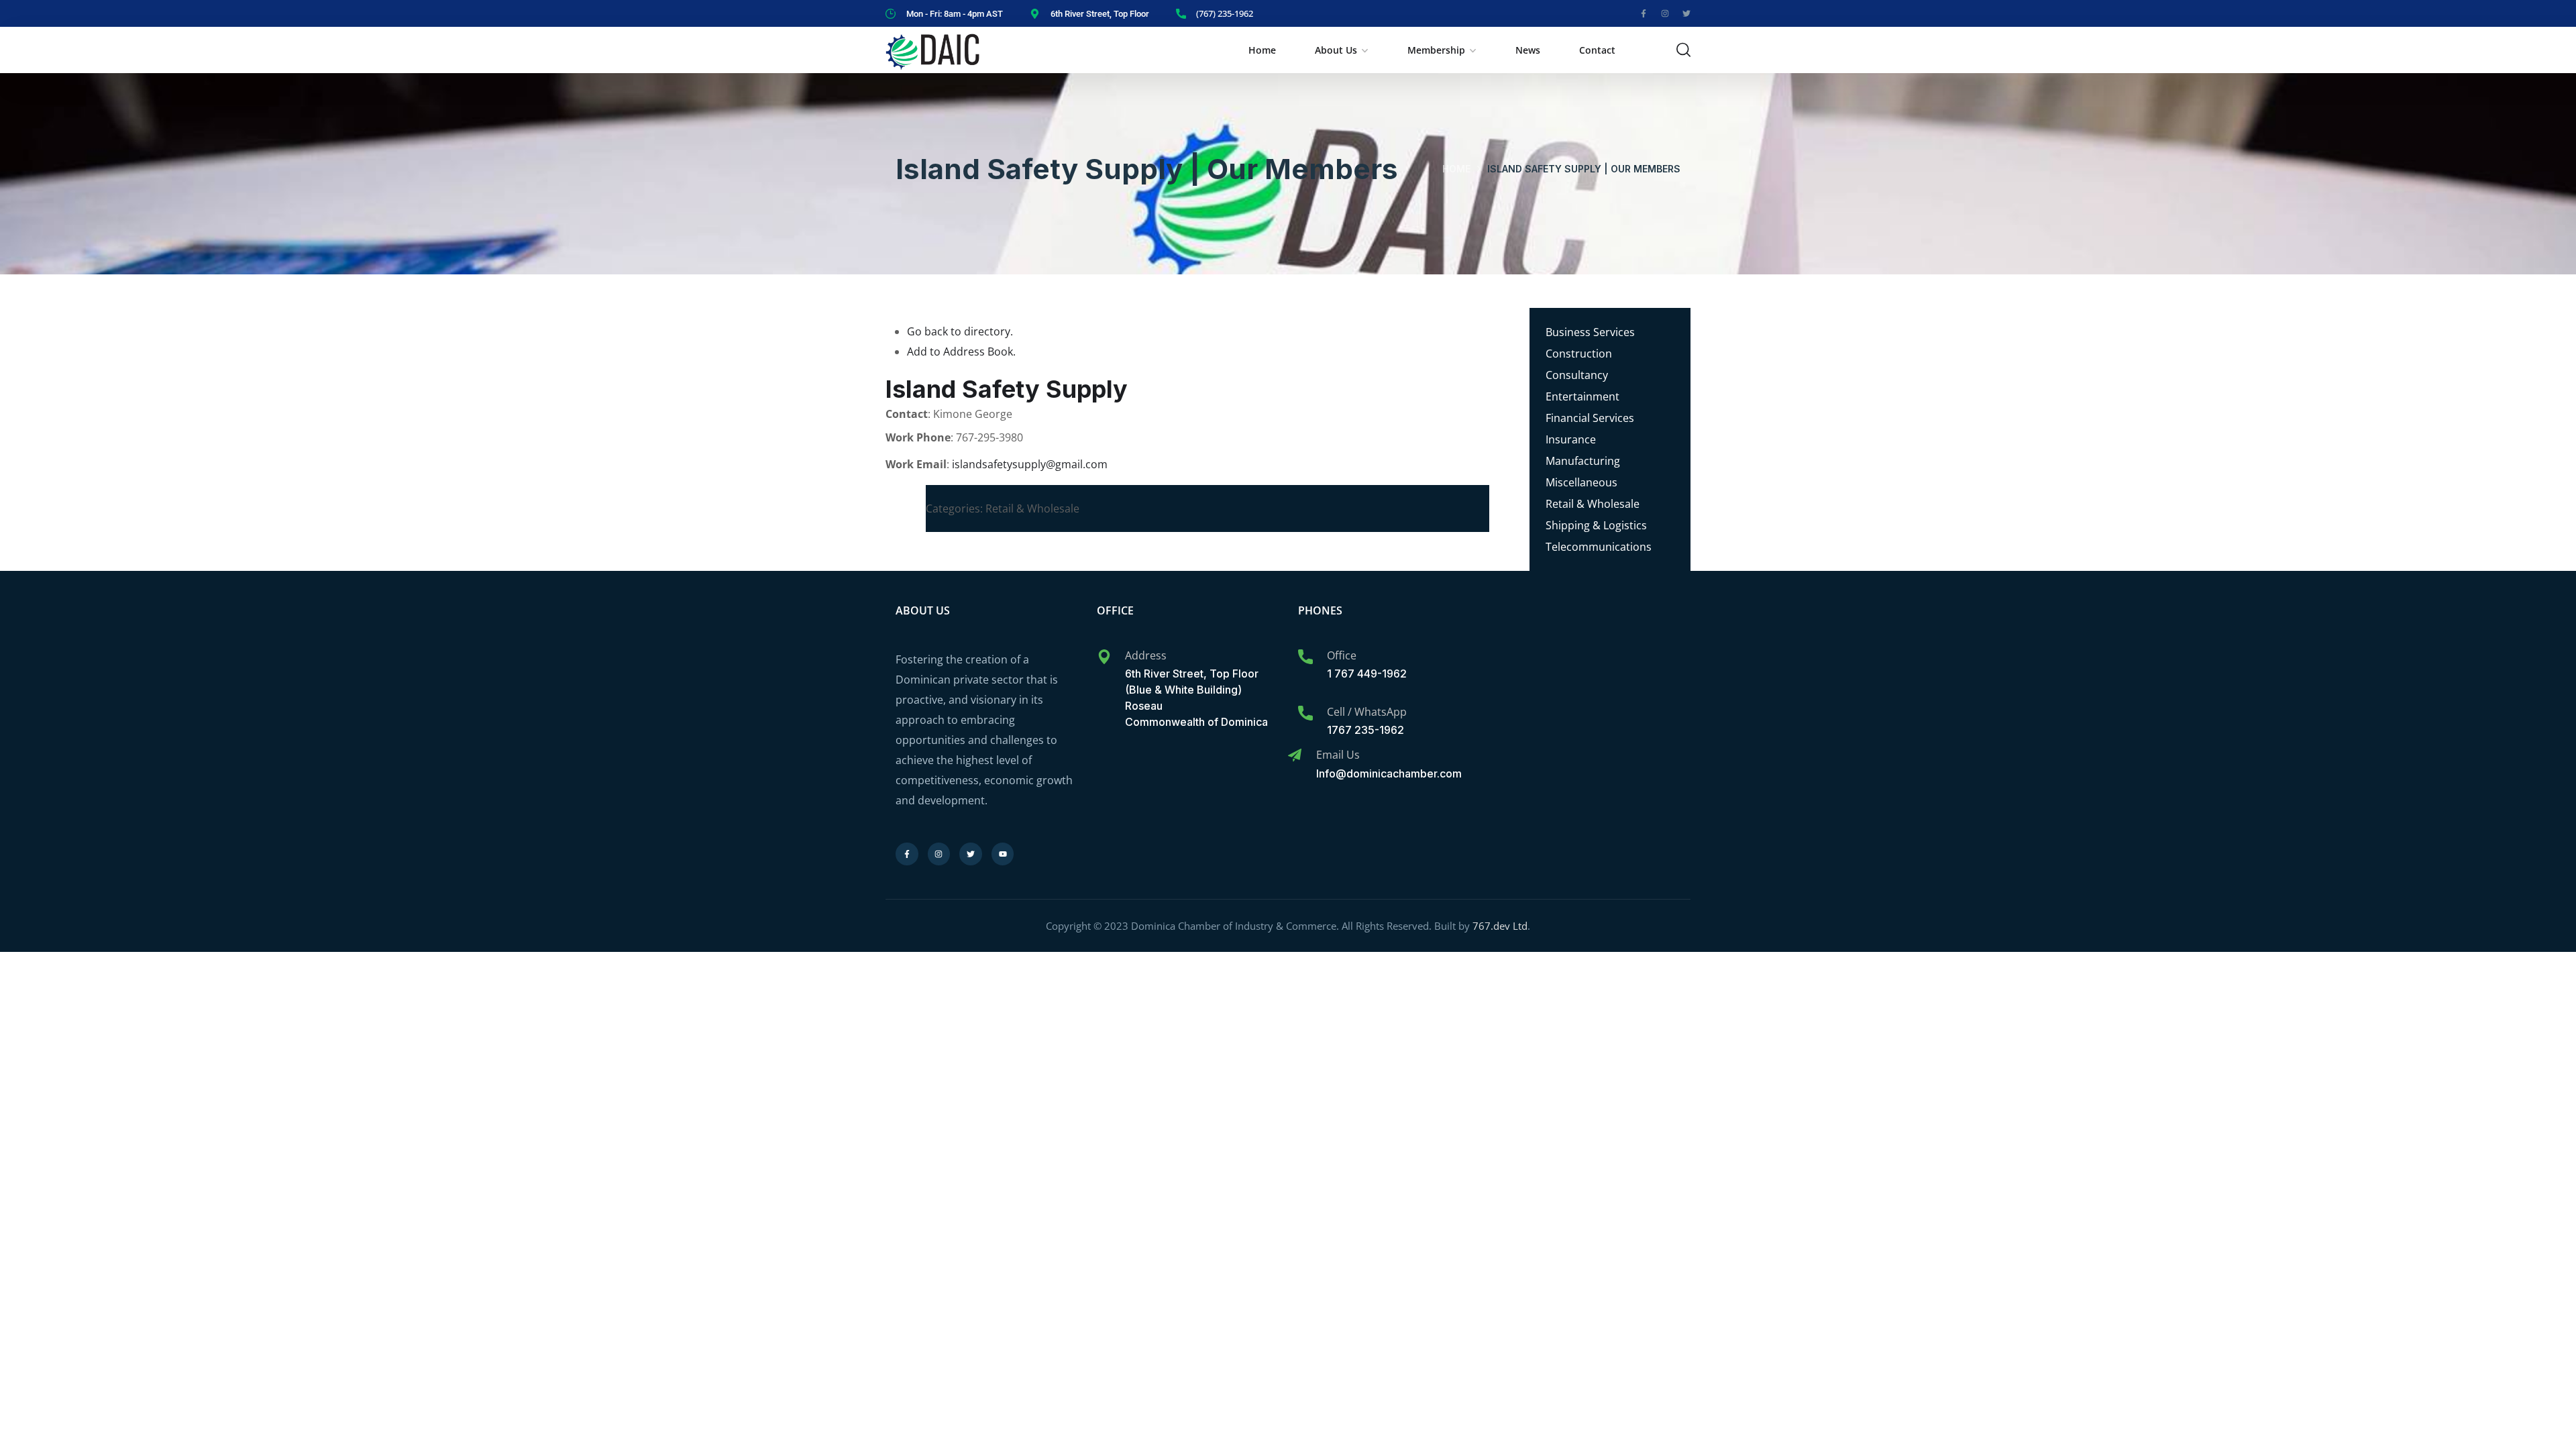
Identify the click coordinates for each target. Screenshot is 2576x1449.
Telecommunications (1599, 547)
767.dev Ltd (1500, 926)
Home (1262, 50)
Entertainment (1582, 396)
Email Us (1338, 755)
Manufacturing (1583, 461)
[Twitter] (1686, 13)
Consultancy (1577, 375)
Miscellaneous (1581, 482)
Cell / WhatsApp (1367, 712)
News (1528, 50)
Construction (1579, 354)
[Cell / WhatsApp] (1305, 713)
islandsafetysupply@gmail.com (1030, 464)
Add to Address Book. (961, 352)
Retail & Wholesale (1593, 504)
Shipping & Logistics (1596, 525)
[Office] (1305, 657)
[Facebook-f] (1644, 13)
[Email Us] (1295, 755)
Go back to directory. (960, 331)
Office (1342, 655)
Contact (1597, 50)
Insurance (1571, 439)
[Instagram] (1665, 13)
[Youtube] (1003, 854)
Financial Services (1590, 418)
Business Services (1590, 332)
